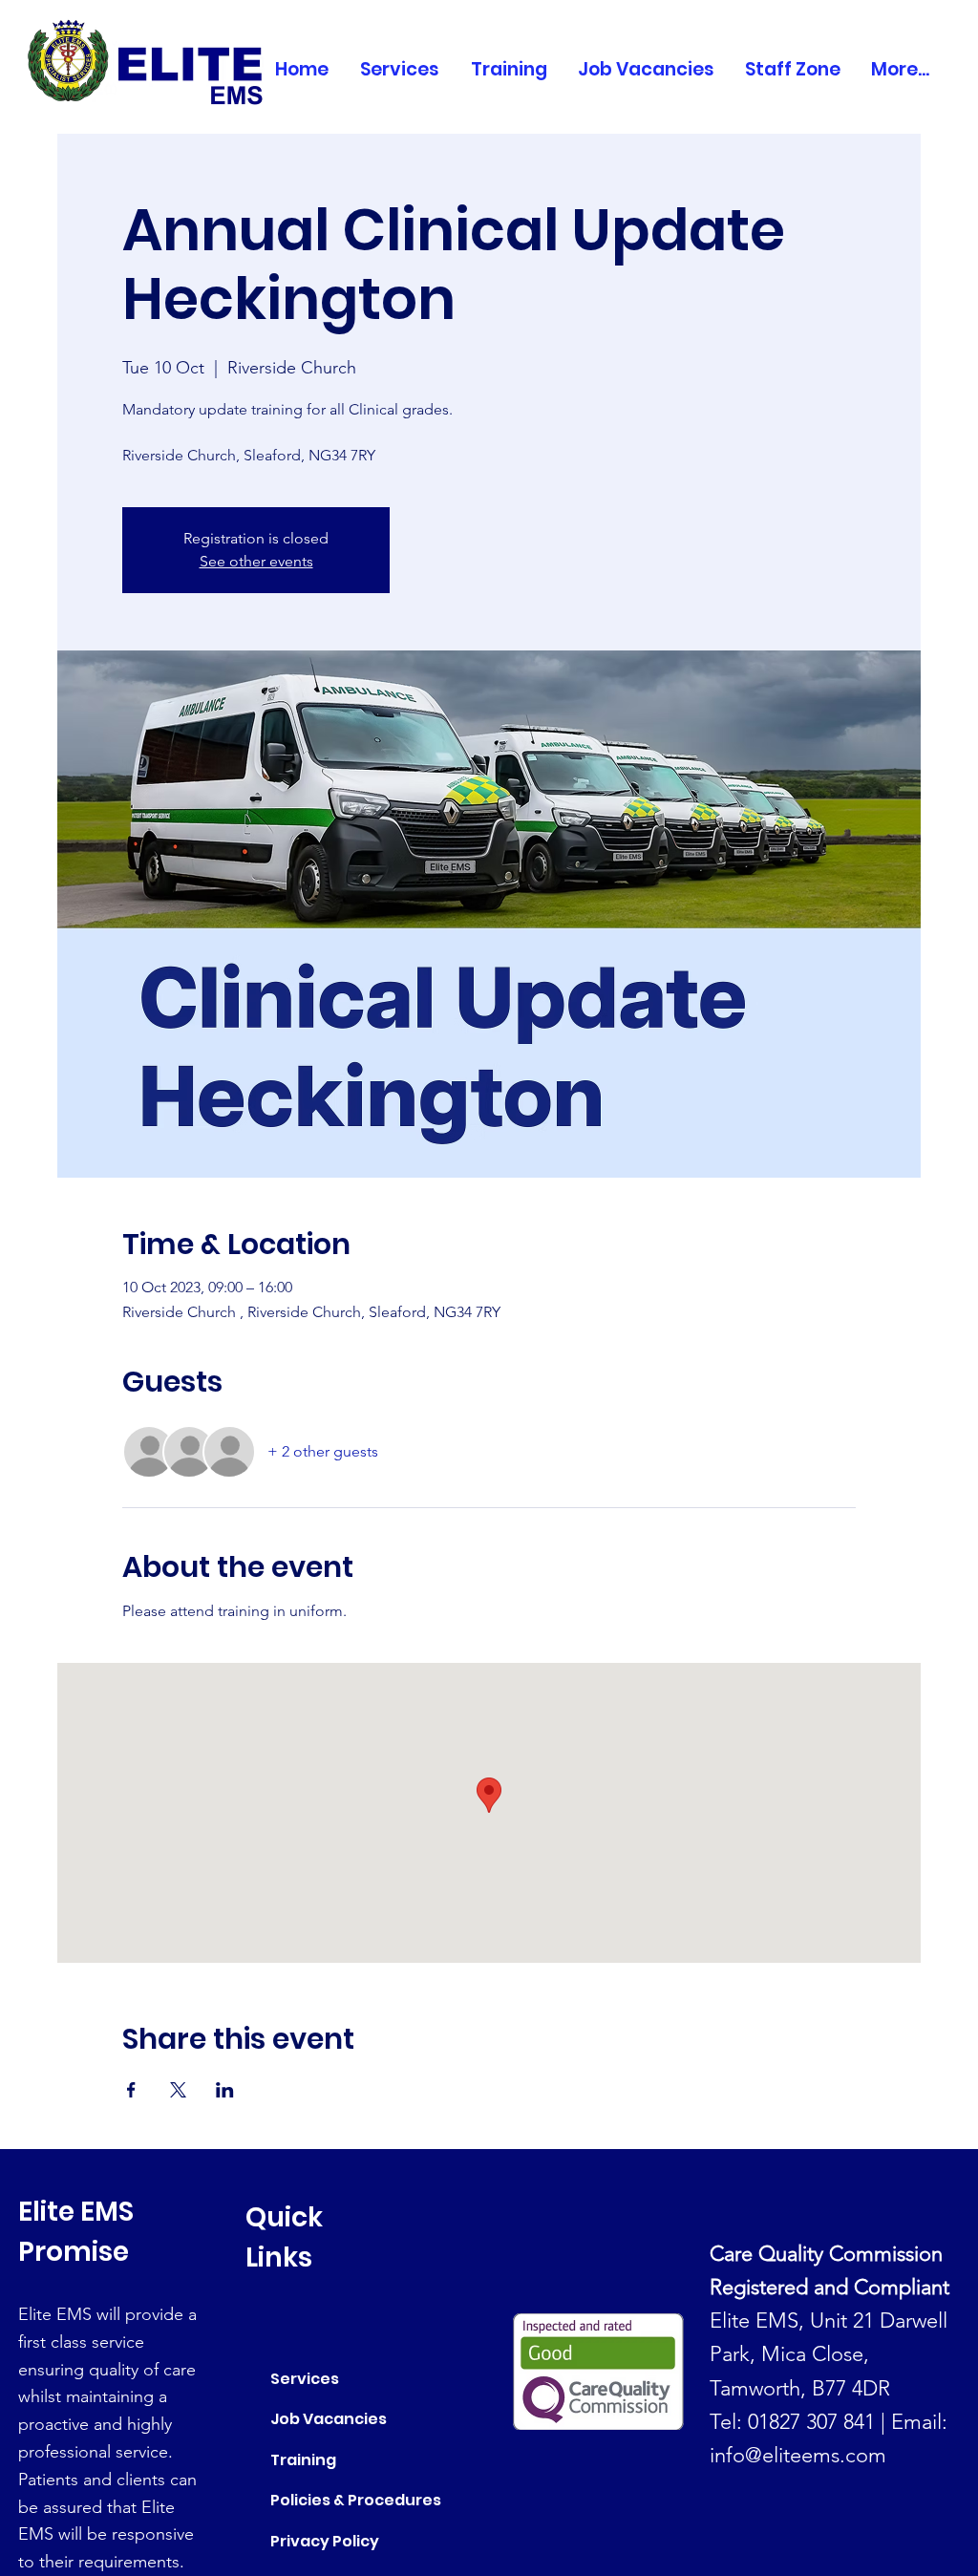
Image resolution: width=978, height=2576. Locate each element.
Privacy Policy (325, 2541)
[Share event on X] (178, 2090)
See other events (256, 561)
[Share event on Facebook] (131, 2090)
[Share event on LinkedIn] (225, 2090)
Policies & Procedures (356, 2500)
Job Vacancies (329, 2419)
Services (305, 2379)
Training (303, 2460)
